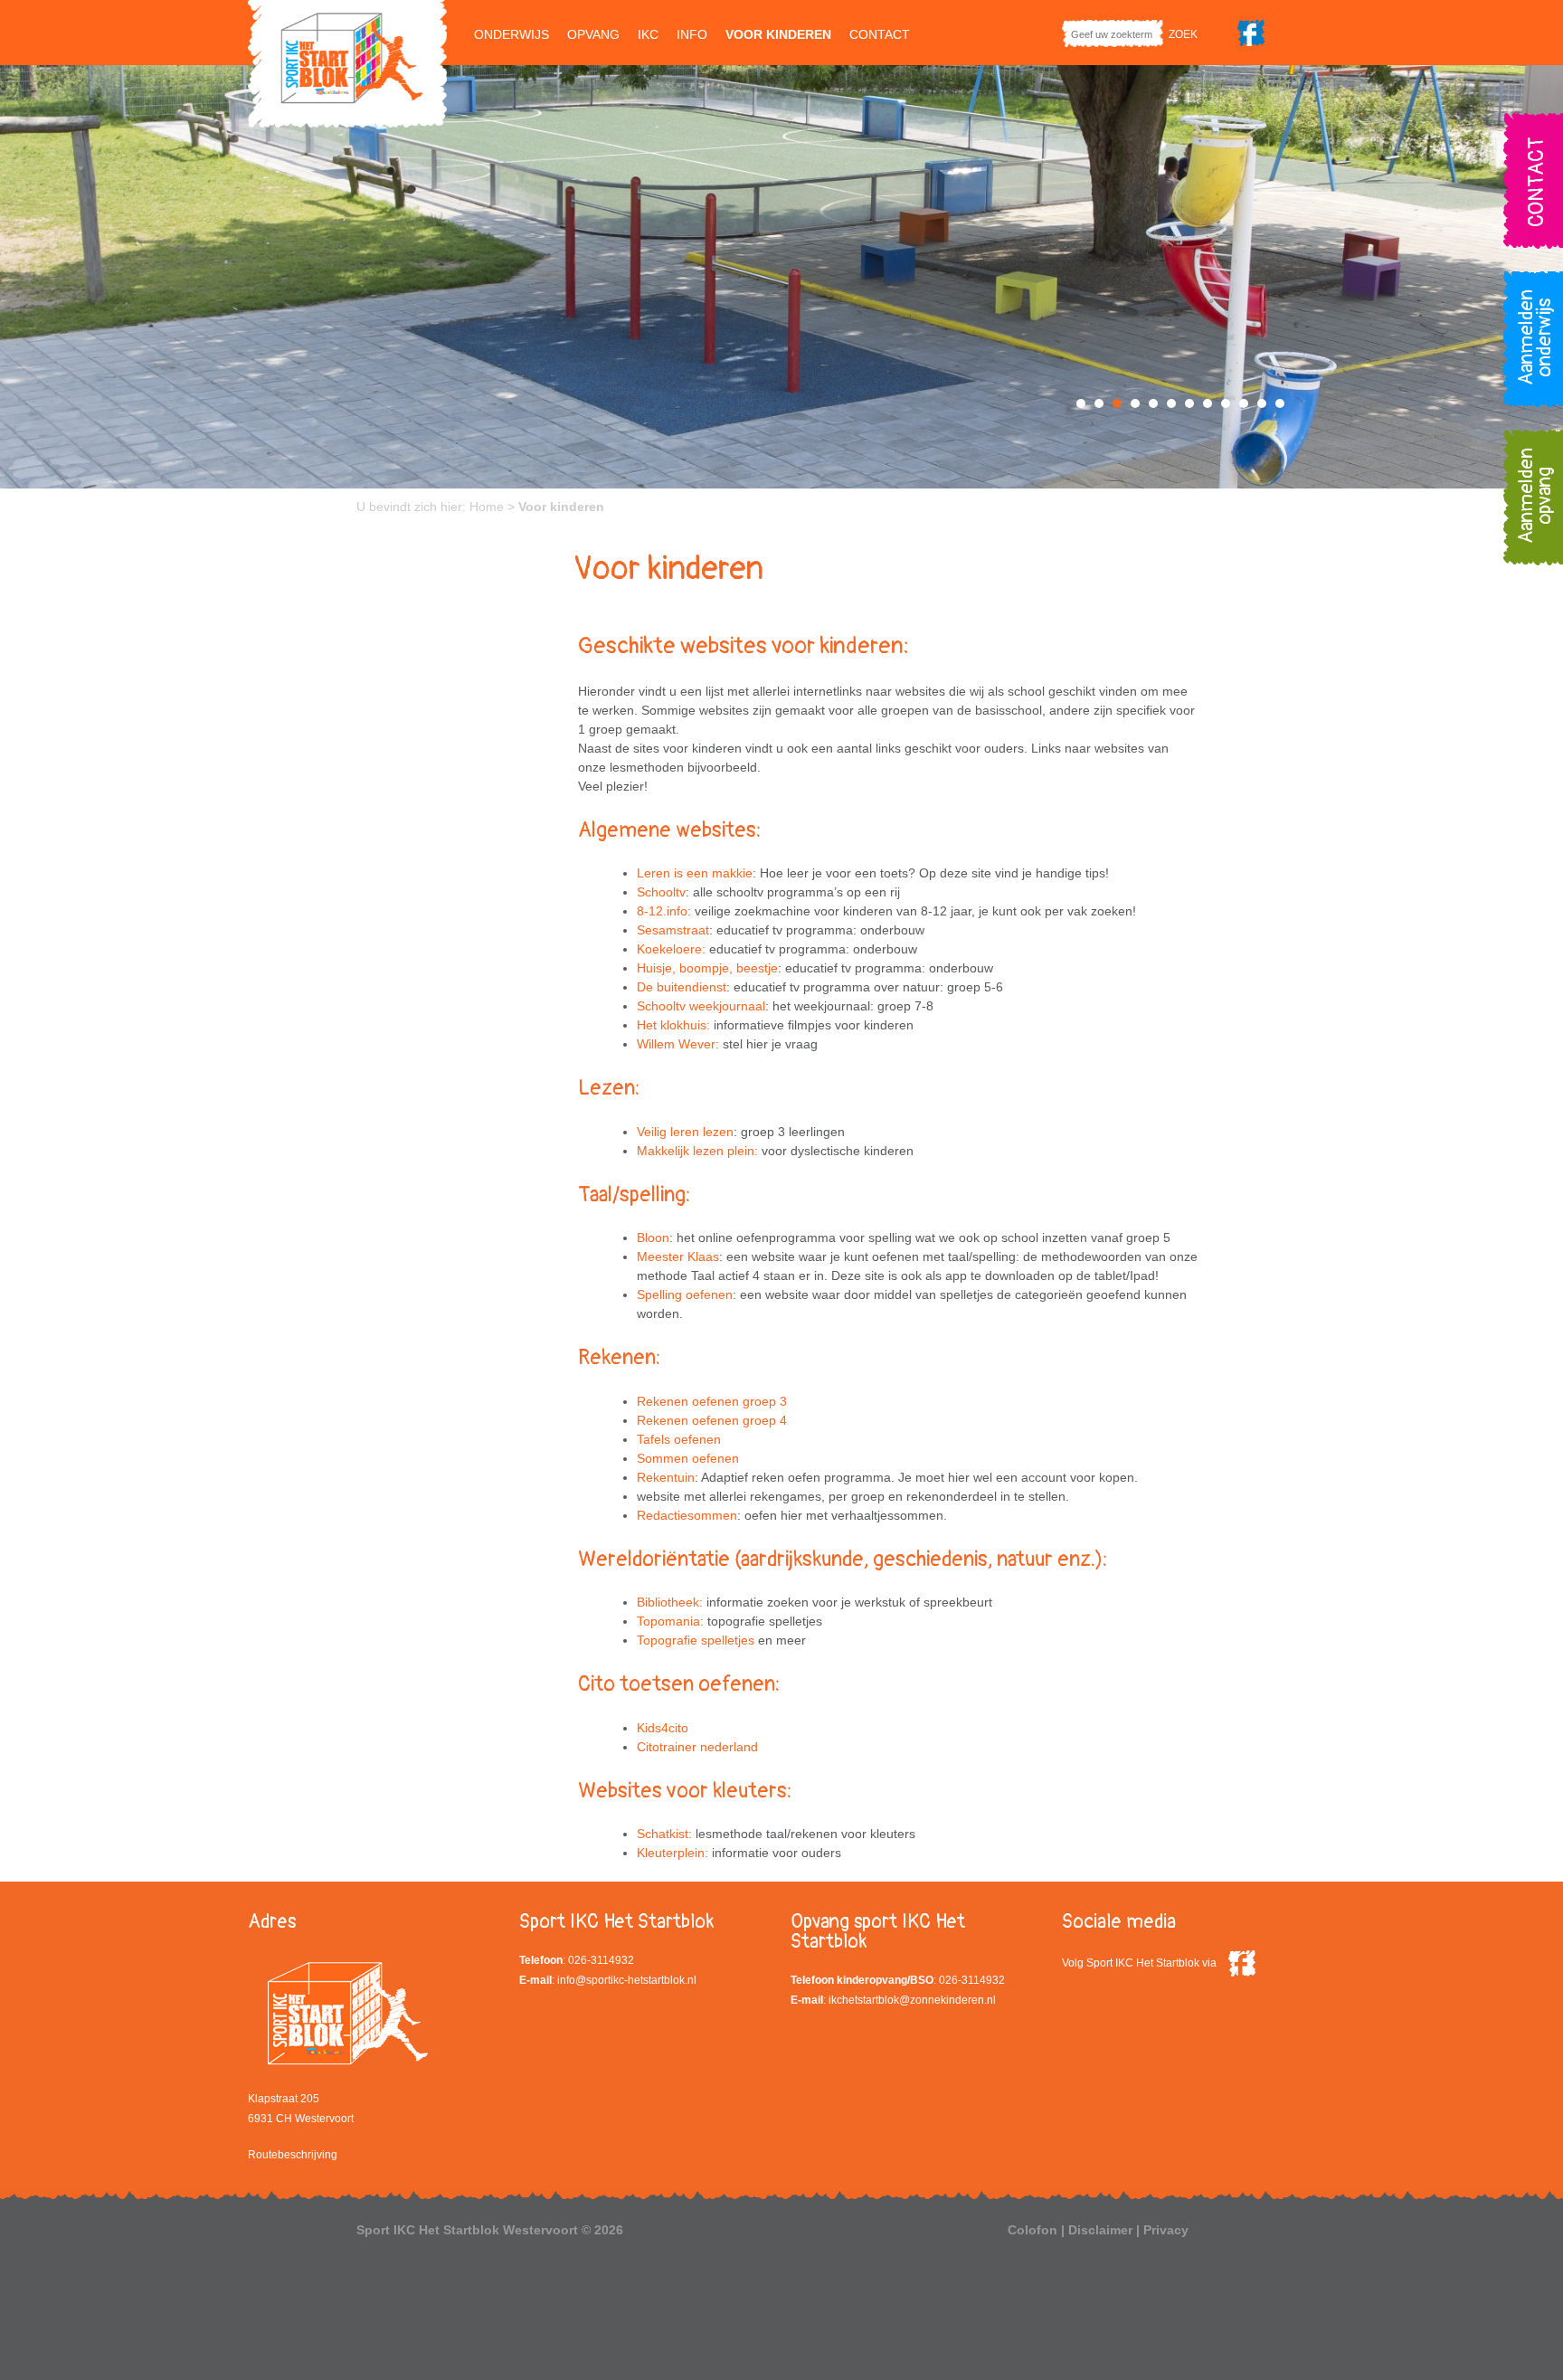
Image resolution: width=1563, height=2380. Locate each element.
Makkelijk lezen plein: (697, 1151)
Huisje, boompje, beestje (707, 968)
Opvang (593, 34)
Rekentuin (666, 1477)
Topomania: (670, 1621)
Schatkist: (664, 1834)
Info (692, 34)
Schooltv (661, 892)
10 (1244, 403)
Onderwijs (512, 34)
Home (487, 507)
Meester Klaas (678, 1256)
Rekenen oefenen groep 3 (712, 1401)
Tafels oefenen (679, 1439)
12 (1280, 403)
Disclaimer (1100, 2230)
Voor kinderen (778, 34)
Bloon (653, 1237)
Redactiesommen (687, 1515)
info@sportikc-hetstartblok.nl (627, 1980)
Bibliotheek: (670, 1602)
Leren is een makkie (695, 873)
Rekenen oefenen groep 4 (712, 1420)
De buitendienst (682, 987)
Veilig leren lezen (685, 1132)
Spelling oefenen (685, 1294)
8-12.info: (664, 911)
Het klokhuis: (673, 1025)
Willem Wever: (678, 1044)
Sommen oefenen (688, 1458)
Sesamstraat (673, 930)
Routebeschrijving (293, 2155)
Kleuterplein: (673, 1853)
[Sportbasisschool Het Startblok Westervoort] (347, 62)
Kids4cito (663, 1728)
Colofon (1033, 2230)
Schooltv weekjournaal (701, 1006)
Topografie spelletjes (696, 1640)
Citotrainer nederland (697, 1747)
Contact (880, 34)
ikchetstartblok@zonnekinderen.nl (912, 2000)
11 (1262, 403)
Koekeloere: (671, 949)
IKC (648, 34)
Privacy (1166, 2230)
